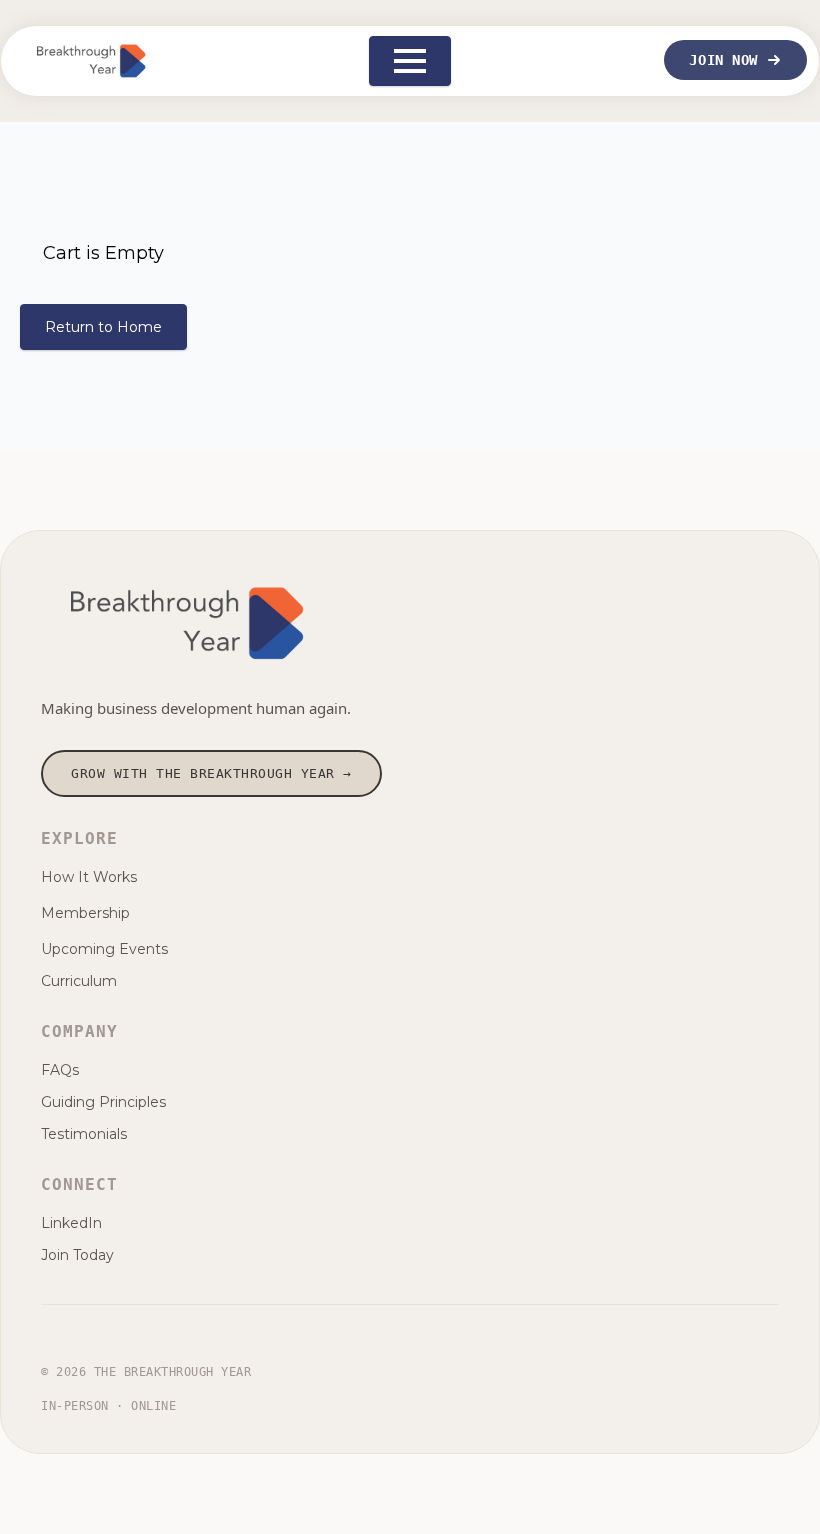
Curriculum (79, 981)
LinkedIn (71, 1223)
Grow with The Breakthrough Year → (211, 773)
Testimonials (84, 1134)
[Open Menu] (410, 61)
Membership (85, 913)
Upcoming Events (104, 949)
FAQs (60, 1070)
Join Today (77, 1255)
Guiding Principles (103, 1102)
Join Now (723, 60)
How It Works (89, 877)
